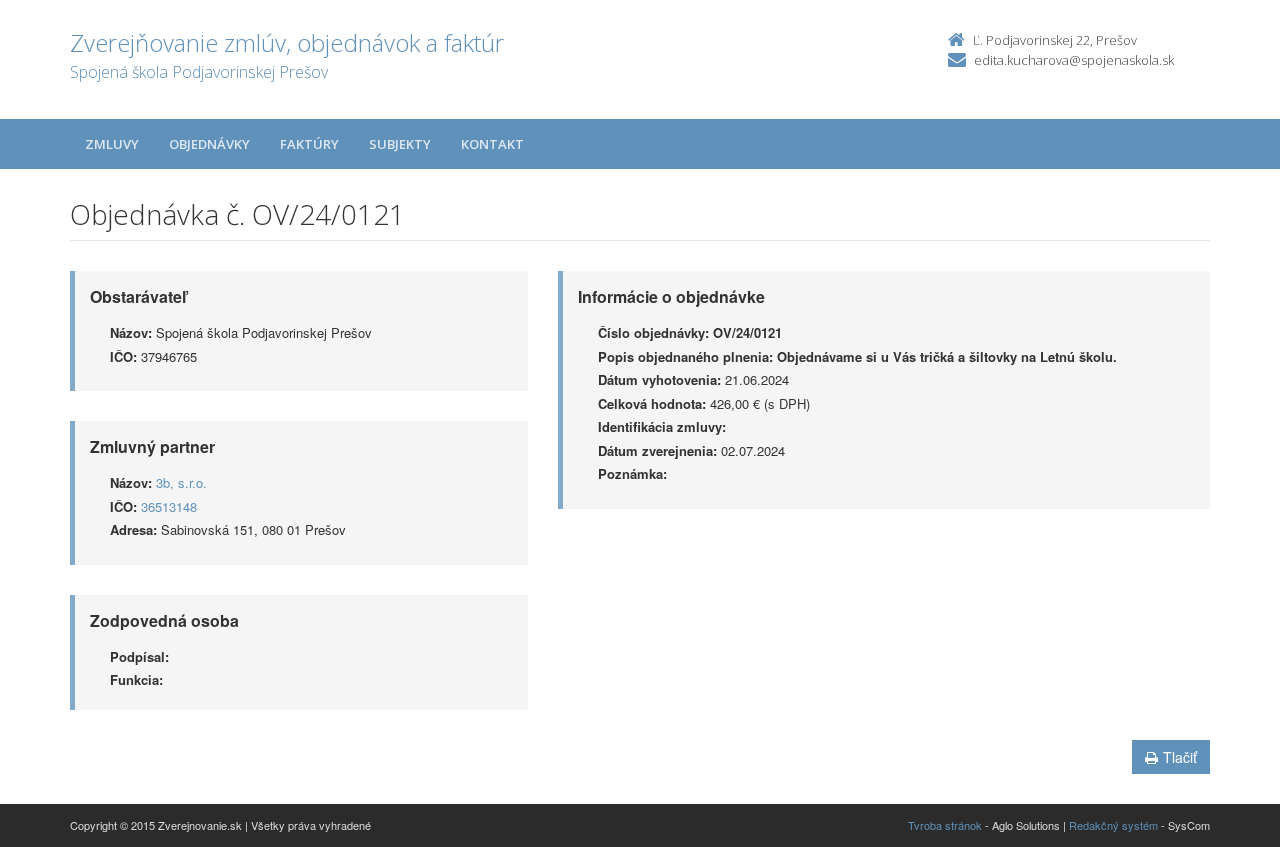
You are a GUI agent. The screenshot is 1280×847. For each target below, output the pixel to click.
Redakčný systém (1113, 825)
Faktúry (309, 144)
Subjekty (400, 144)
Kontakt (492, 144)
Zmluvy (112, 144)
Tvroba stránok (945, 825)
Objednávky (209, 144)
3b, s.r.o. (181, 482)
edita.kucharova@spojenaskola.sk (1074, 60)
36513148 (169, 506)
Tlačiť (1180, 757)
